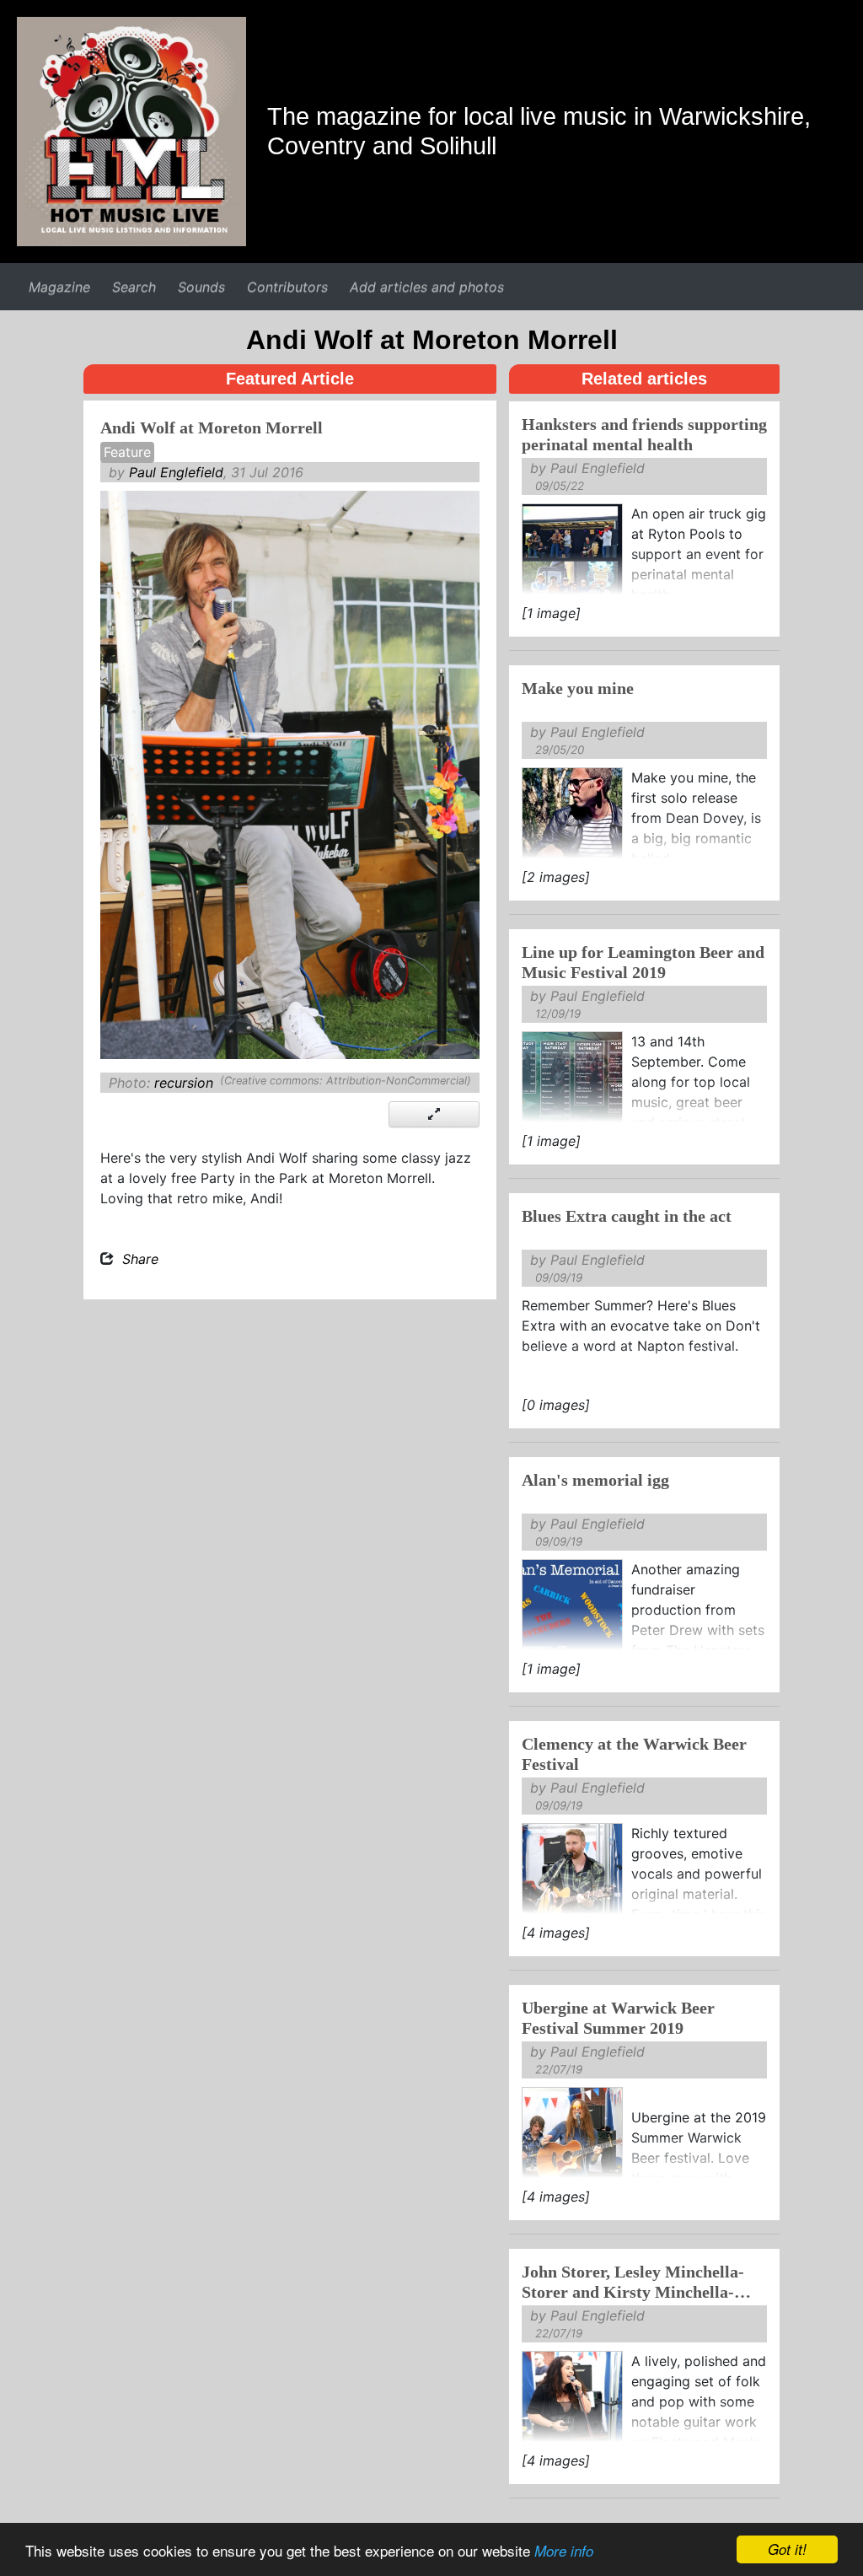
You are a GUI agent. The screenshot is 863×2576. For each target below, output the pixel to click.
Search (134, 287)
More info (564, 2551)
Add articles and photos (427, 287)
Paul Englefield (176, 472)
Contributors (287, 287)
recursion (184, 1083)
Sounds (201, 287)
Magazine (59, 287)
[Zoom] (434, 1114)
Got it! (787, 2549)
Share (140, 1259)
